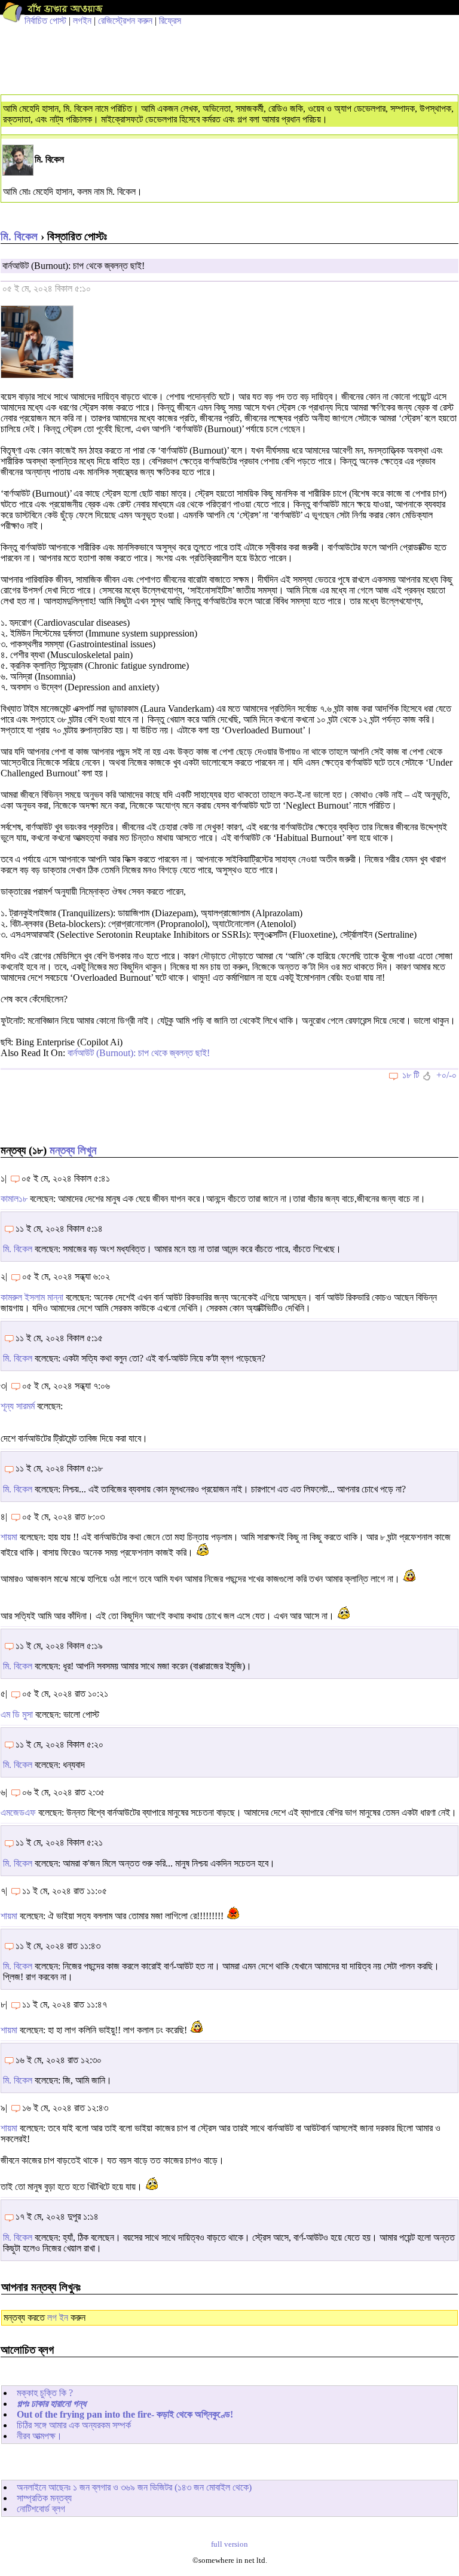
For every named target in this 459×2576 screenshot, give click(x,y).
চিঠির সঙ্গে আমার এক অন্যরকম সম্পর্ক (74, 2425)
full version (229, 2544)
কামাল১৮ (14, 1199)
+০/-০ (446, 1075)
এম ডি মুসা (17, 1714)
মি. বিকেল (19, 236)
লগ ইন (58, 2318)
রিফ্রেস (170, 21)
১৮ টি (411, 1075)
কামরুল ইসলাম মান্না (32, 1297)
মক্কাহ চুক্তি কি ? (45, 2393)
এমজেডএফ (18, 1812)
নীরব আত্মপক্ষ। (39, 2436)
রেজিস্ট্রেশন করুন (125, 21)
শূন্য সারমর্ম (18, 1406)
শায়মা (9, 1537)
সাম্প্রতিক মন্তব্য (44, 2498)
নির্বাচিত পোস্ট (45, 21)
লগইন (82, 21)
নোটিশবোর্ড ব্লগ (41, 2509)
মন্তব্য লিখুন (73, 1150)
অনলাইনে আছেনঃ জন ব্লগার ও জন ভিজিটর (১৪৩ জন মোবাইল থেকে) (134, 2487)
